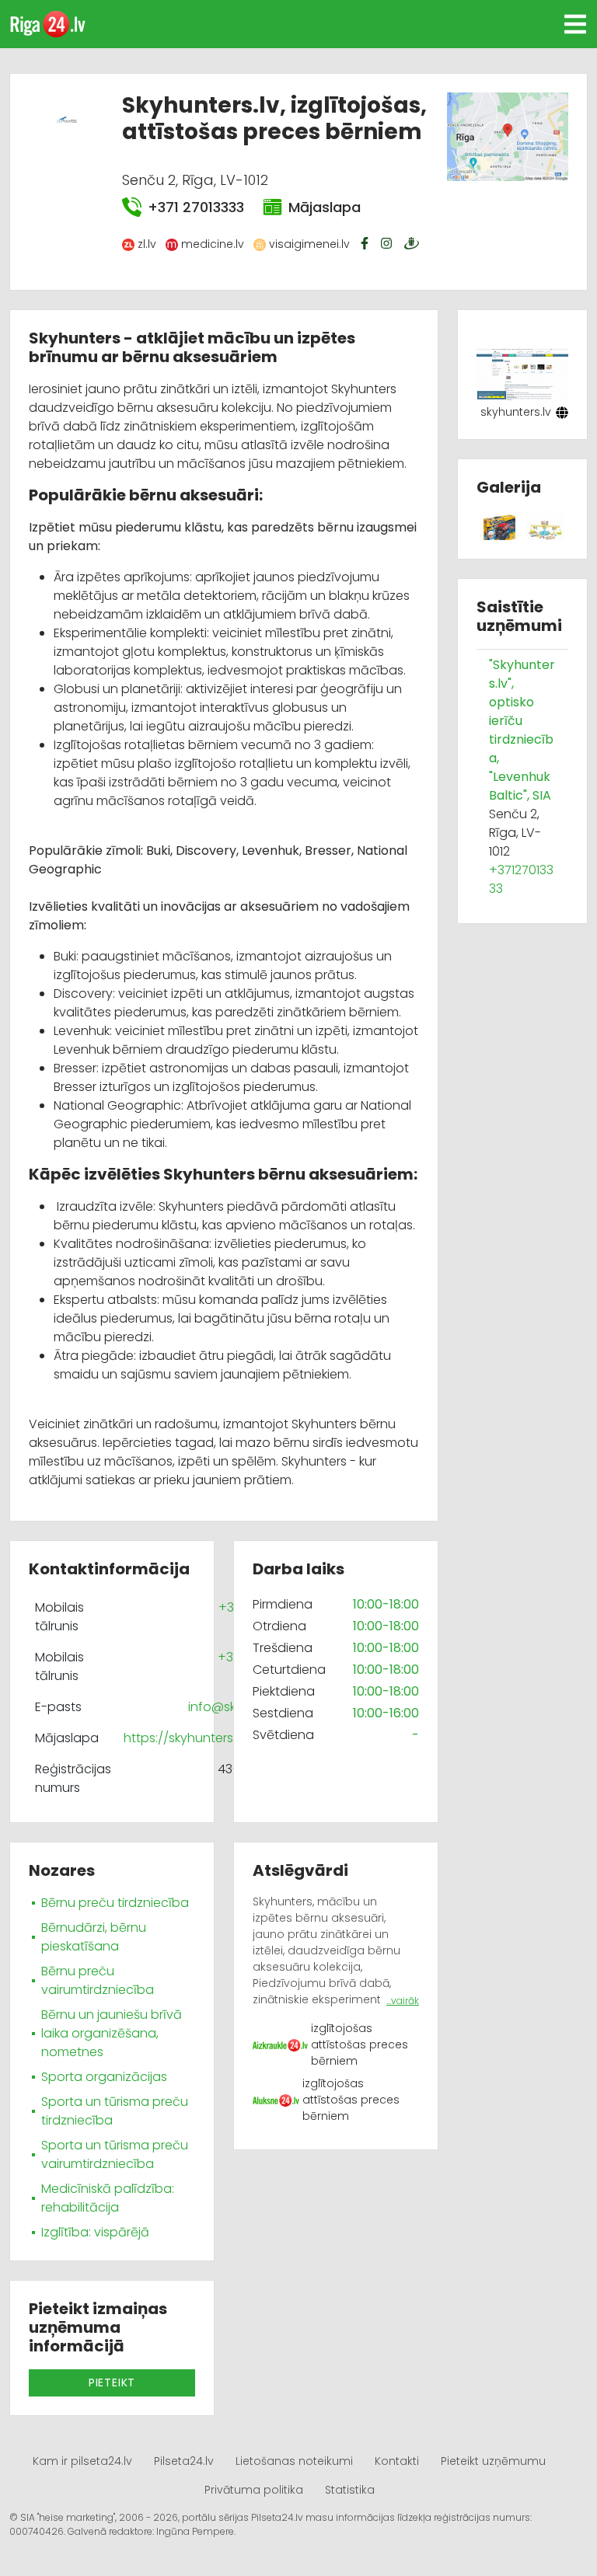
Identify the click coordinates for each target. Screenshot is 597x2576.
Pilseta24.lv (184, 2461)
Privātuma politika (254, 2490)
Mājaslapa (325, 207)
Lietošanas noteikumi (294, 2461)
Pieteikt (112, 2383)
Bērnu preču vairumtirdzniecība (98, 1980)
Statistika (350, 2490)
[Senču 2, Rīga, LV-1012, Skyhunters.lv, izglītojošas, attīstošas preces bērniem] (507, 136)
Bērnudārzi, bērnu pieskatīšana (94, 1937)
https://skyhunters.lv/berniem (212, 1738)
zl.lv (147, 244)
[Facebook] (366, 243)
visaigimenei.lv (309, 244)
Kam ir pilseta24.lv (82, 2461)
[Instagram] (388, 243)
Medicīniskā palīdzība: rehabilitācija (108, 2198)
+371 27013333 (196, 207)
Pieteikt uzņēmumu (493, 2461)
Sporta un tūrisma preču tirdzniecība (115, 2111)
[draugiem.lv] (414, 243)
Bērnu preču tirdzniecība (115, 1903)
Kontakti (397, 2461)
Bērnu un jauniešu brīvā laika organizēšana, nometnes (112, 2033)
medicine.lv (213, 244)
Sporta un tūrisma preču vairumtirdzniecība (115, 2154)
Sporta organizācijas (104, 2077)
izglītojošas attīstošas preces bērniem (360, 2044)
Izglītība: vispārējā (95, 2232)
